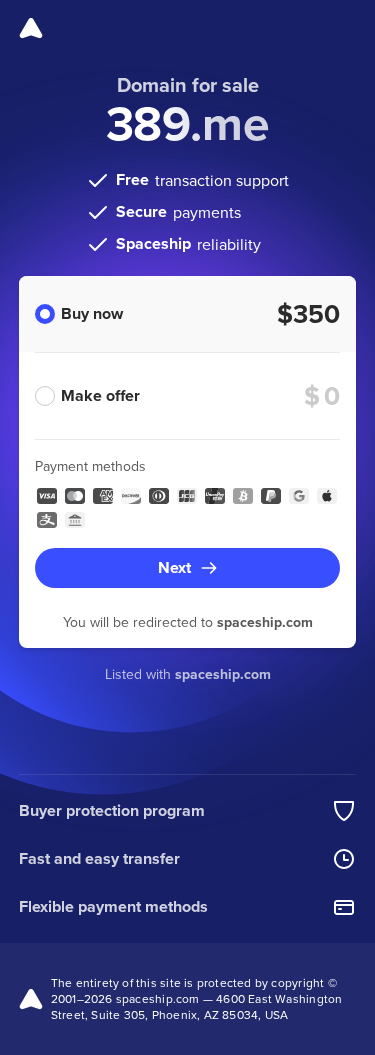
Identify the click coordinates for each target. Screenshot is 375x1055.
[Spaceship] (31, 28)
